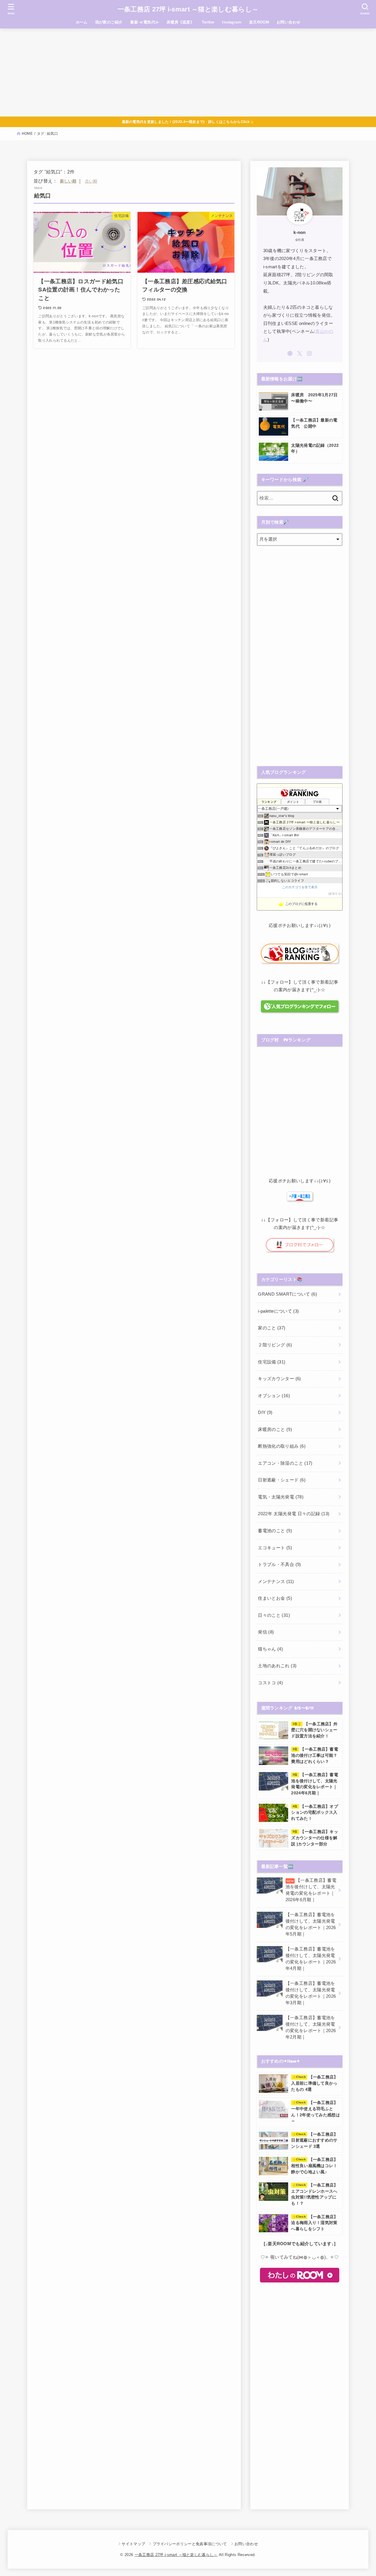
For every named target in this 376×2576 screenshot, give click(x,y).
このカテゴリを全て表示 (300, 887)
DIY (265, 1412)
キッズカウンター (279, 1379)
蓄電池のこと (275, 1531)
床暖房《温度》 (180, 22)
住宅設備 (272, 1362)
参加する (335, 894)
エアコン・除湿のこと (285, 1463)
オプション (274, 1396)
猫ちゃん (270, 1649)
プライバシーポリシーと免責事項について (190, 2544)
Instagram (232, 22)
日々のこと (274, 1615)
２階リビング (275, 1345)
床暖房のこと (275, 1429)
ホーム (82, 22)
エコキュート (275, 1548)
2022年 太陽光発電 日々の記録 (294, 1514)
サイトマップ (133, 2544)
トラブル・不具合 (279, 1565)
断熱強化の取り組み (282, 1446)
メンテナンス (276, 1582)
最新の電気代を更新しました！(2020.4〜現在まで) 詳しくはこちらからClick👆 (188, 122)
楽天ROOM (259, 22)
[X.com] (300, 353)
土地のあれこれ (277, 1666)
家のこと (272, 1328)
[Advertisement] (188, 73)
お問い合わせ (288, 22)
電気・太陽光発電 (281, 1497)
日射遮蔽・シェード (282, 1480)
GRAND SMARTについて (287, 1294)
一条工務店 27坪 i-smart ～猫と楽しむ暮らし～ (188, 9)
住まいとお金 (275, 1598)
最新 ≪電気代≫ (145, 22)
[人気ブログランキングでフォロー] (299, 1009)
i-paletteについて (278, 1311)
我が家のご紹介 (109, 22)
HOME (27, 134)
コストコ (270, 1683)
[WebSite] (290, 353)
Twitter (208, 22)
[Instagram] (309, 353)
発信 (266, 1632)
